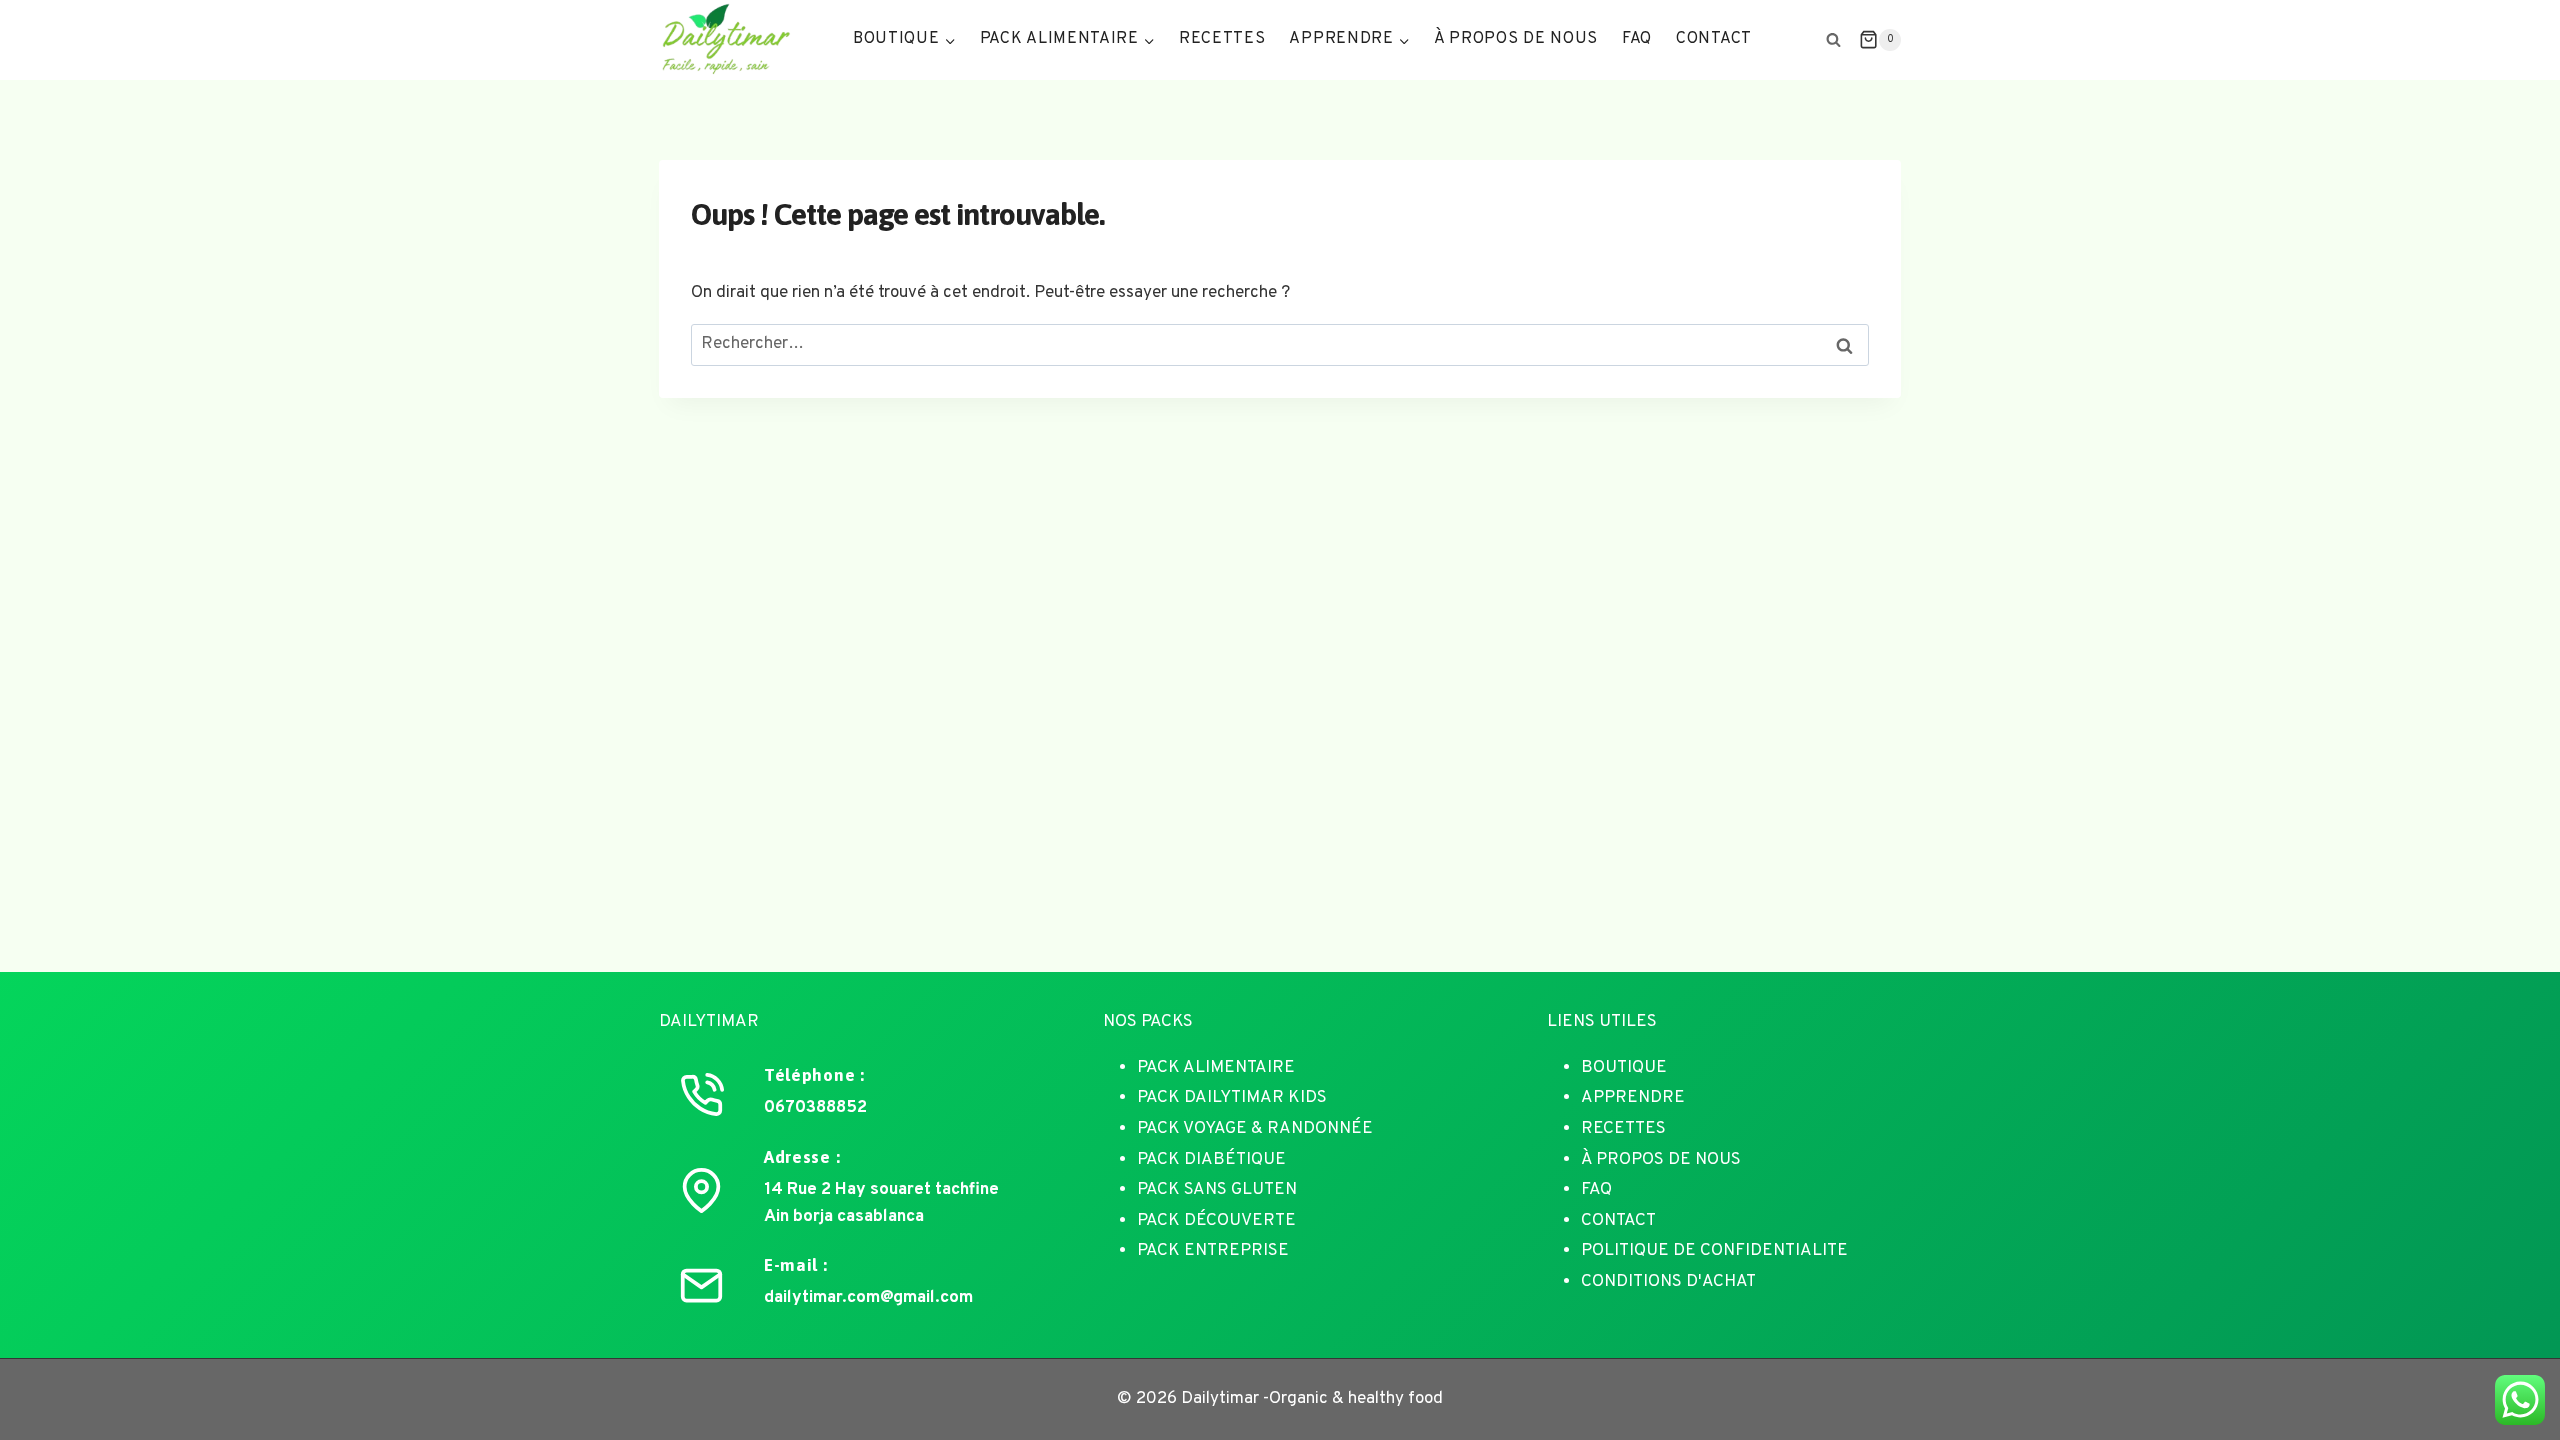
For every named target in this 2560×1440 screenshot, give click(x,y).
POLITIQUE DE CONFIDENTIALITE (1714, 1251)
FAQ (1637, 39)
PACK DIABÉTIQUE (1211, 1160)
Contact (1714, 39)
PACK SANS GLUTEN (1217, 1190)
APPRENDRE (1633, 1098)
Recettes (1222, 39)
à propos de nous (1516, 39)
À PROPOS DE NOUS (1661, 1160)
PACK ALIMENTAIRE (1216, 1068)
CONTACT (1618, 1221)
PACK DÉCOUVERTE (1216, 1221)
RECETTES (1623, 1129)
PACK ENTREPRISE (1213, 1251)
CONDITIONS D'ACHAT (1668, 1282)
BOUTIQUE (1624, 1068)
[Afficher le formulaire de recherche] (1834, 40)
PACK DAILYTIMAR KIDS (1232, 1098)
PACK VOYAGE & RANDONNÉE (1255, 1129)
